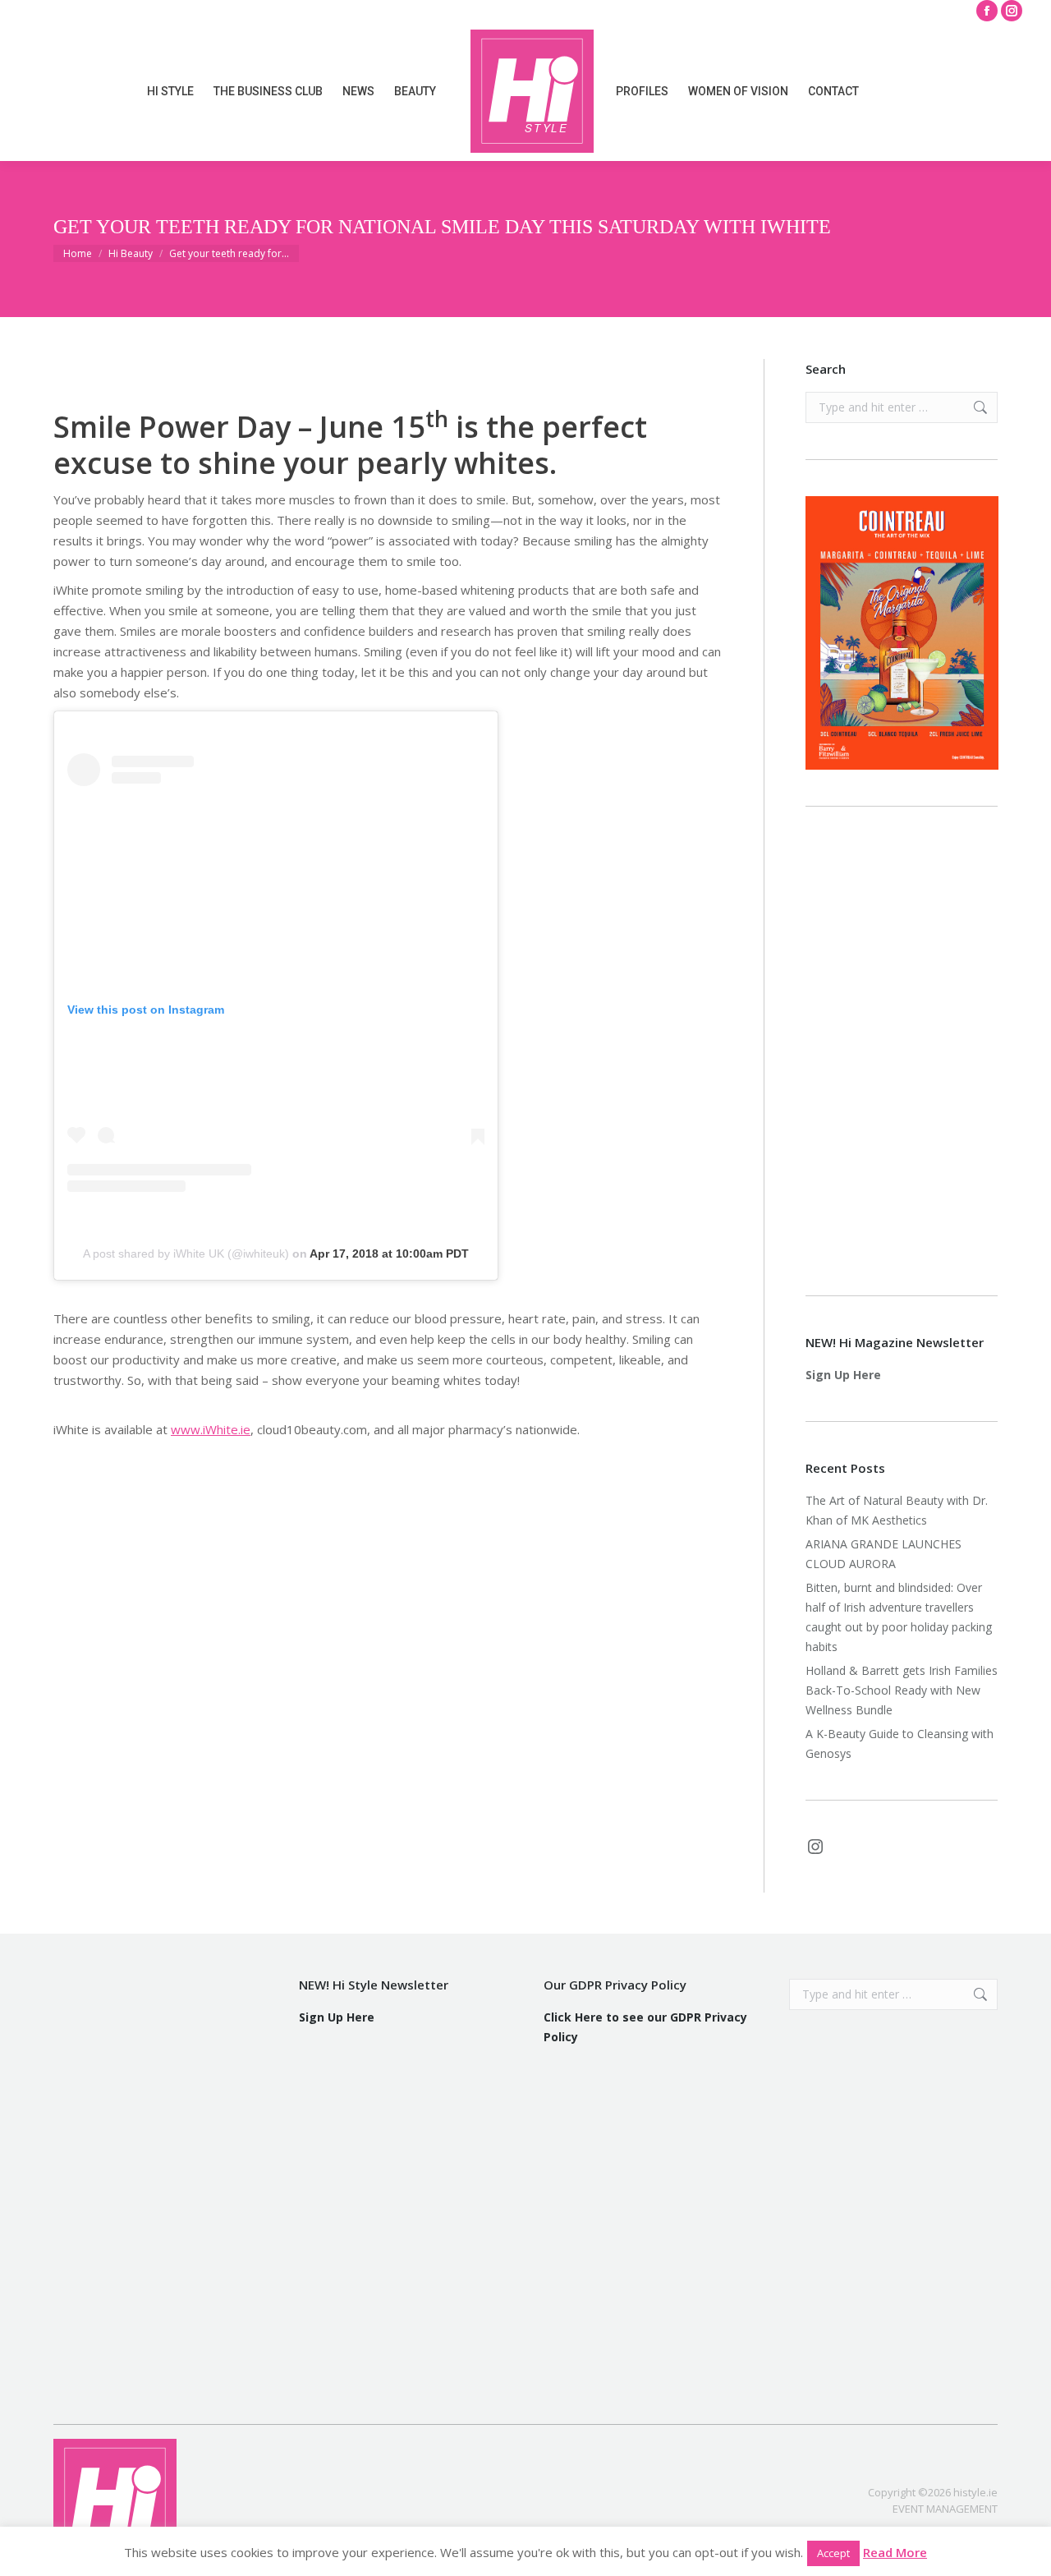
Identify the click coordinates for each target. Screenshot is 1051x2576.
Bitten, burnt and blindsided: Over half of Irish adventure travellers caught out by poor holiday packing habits (899, 1617)
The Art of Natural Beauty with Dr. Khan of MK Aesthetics (897, 1510)
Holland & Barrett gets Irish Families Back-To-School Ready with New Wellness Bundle (902, 1690)
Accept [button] (833, 2553)
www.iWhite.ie (211, 1429)
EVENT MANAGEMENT (945, 2509)
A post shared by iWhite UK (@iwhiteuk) (186, 1253)
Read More (895, 2552)
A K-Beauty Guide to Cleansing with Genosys (900, 1743)
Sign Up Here (843, 1375)
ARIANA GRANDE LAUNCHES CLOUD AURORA (883, 1554)
